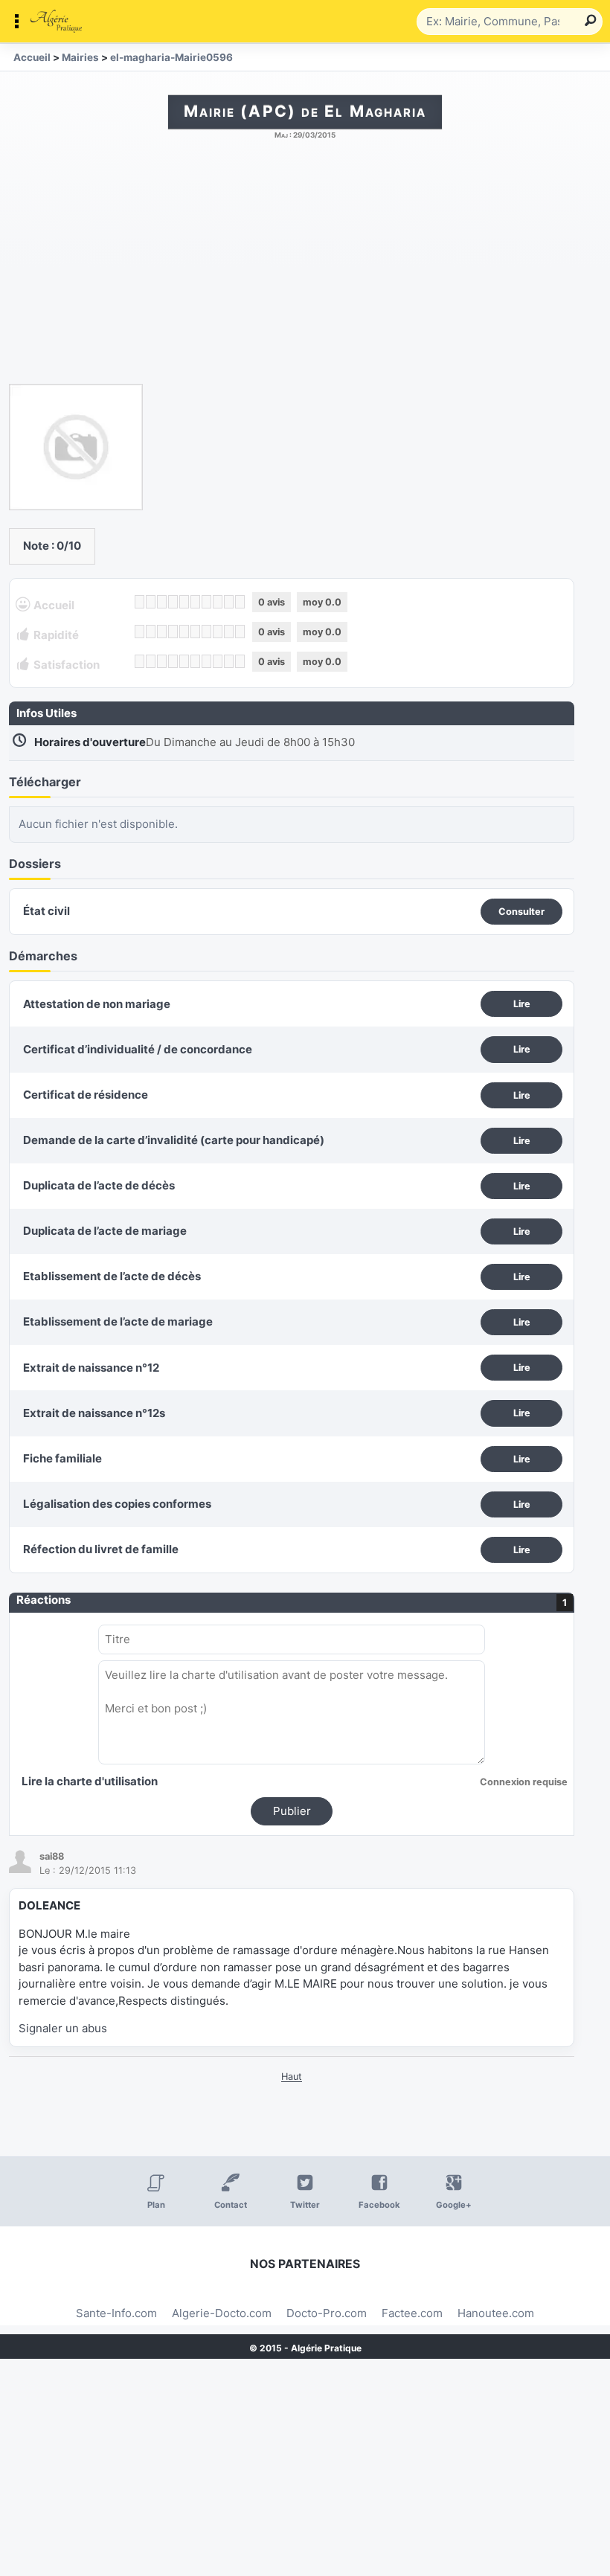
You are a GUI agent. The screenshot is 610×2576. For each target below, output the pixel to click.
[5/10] (184, 602)
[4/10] (173, 602)
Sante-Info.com (116, 2313)
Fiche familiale (62, 1458)
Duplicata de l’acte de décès (99, 1185)
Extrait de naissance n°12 (91, 1368)
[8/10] (218, 602)
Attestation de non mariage (97, 1004)
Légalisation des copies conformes (117, 1504)
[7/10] (206, 602)
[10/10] (240, 602)
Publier (292, 1811)
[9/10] (229, 602)
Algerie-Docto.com (222, 2313)
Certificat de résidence (86, 1095)
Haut (292, 2076)
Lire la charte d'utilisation (90, 1781)
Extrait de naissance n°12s (94, 1413)
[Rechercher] (588, 22)
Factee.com (412, 2313)
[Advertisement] (305, 269)
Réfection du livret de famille (101, 1549)
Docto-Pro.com (327, 2313)
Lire (522, 1004)
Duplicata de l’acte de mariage (105, 1231)
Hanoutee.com (496, 2313)
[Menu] (212, 22)
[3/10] (162, 602)
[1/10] (139, 602)
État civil (46, 911)
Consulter (521, 912)
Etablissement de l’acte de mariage (118, 1321)
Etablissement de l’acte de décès (112, 1276)
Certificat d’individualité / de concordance (138, 1049)
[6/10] (195, 602)
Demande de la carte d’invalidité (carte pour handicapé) (174, 1140)
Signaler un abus (63, 2028)
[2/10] (151, 602)
